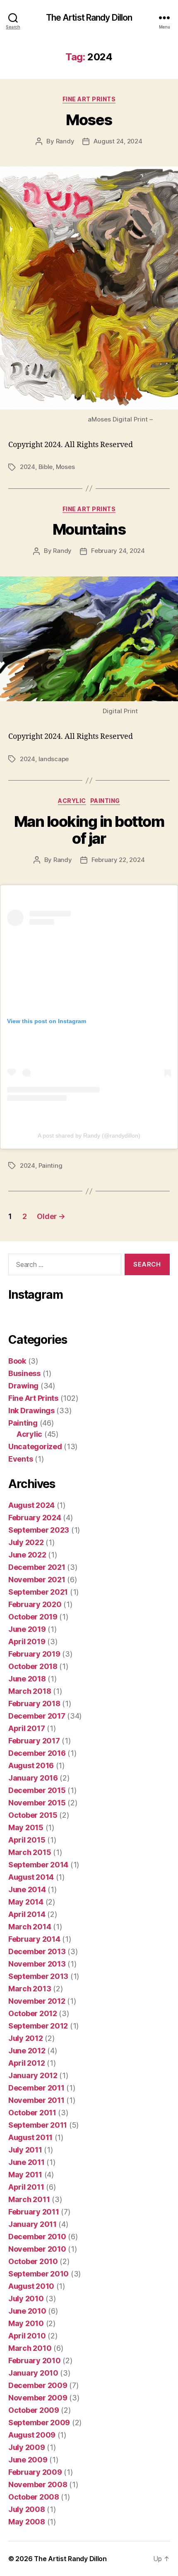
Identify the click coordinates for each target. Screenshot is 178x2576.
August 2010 (31, 2286)
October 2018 (33, 1666)
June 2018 (27, 1679)
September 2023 (39, 1530)
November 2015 (37, 1803)
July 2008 (27, 2509)
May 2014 (26, 1902)
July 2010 (26, 2299)
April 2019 (27, 1642)
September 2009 (39, 2422)
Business (24, 1373)
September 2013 (38, 1976)
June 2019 (27, 1629)
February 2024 (35, 1518)
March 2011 (29, 2199)
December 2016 (37, 1753)
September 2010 (38, 2274)
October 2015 (33, 1815)
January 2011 (32, 2224)
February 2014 (34, 1939)
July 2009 (27, 2447)
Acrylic (72, 801)
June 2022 (27, 1555)
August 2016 (31, 1765)
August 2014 (31, 1877)
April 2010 (27, 2336)
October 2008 (34, 2497)
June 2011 (26, 2162)
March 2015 (30, 1852)
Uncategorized (35, 1446)
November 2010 (37, 2249)
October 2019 (33, 1617)
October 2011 (32, 2113)
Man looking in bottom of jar (89, 830)
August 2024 (31, 1505)
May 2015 (26, 1827)
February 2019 (34, 1654)
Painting (105, 801)
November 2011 (36, 2100)
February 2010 (35, 2361)
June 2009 (28, 2460)
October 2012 (33, 2013)
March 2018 (30, 1691)
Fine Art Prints (89, 99)
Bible (46, 467)
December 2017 (37, 1716)
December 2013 (37, 1951)
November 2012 (37, 2001)
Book (17, 1361)
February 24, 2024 (118, 551)
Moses (89, 120)
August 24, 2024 (118, 141)
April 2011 (26, 2187)
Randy (65, 141)
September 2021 (38, 1592)
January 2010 (33, 2373)
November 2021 (37, 1580)
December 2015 (37, 1790)
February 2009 (35, 2472)
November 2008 (38, 2484)
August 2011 (30, 2137)
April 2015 (27, 1840)
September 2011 (38, 2125)
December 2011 (36, 2088)
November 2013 (37, 1964)
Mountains (89, 529)
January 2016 (33, 1778)
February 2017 (34, 1741)
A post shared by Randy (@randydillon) (89, 1136)
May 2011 (25, 2175)
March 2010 (30, 2348)
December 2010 (37, 2237)
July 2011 (25, 2150)
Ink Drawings (31, 1411)
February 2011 (34, 2212)
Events (20, 1459)
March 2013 (30, 1989)
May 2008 (27, 2522)
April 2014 (27, 1914)
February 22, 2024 (118, 860)
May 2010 (26, 2323)
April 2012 (26, 2063)
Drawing (23, 1386)
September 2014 (38, 1865)
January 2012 (33, 2075)
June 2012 (27, 2051)
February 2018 (34, 1703)
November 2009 (38, 2398)
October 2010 (33, 2261)
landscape (54, 759)
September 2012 (38, 2026)
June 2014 (27, 1889)
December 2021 (37, 1567)
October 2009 (34, 2410)
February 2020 (35, 1604)
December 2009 (38, 2385)
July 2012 (26, 2038)
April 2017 (26, 1728)
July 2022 (26, 1542)
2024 (28, 467)
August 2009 (32, 2435)
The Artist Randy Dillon (89, 18)
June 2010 (27, 2311)
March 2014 (30, 1927)
